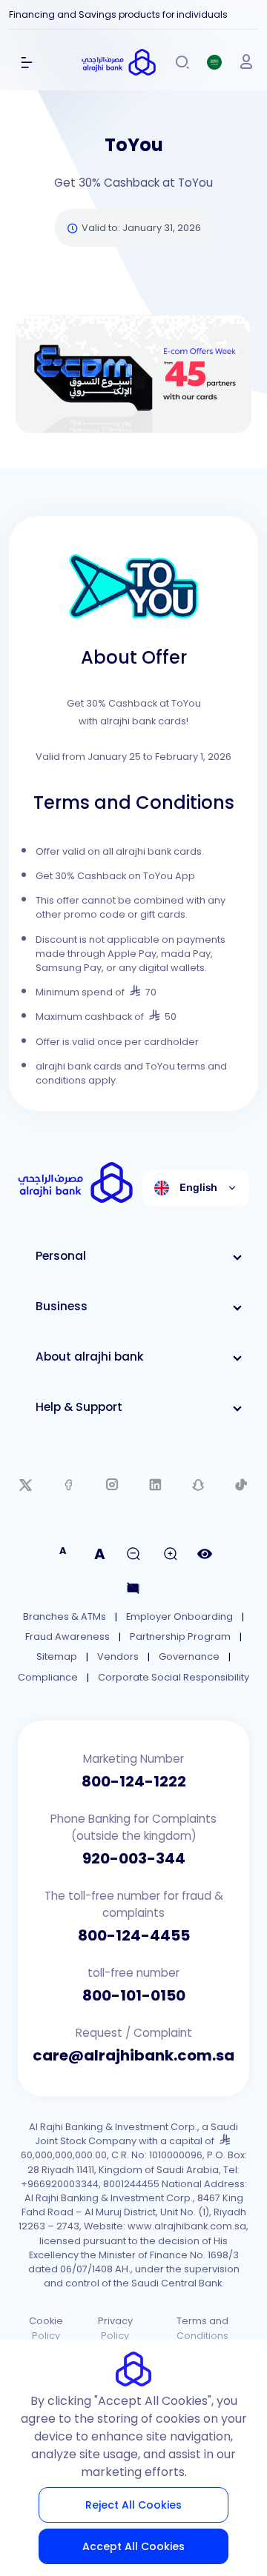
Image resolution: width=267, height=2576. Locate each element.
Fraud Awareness (67, 1636)
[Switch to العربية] (214, 62)
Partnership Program (180, 1636)
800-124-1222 (134, 1781)
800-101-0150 (134, 1995)
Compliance (48, 1677)
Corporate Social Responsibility (174, 1677)
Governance (189, 1656)
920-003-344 (134, 1858)
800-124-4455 (134, 1935)
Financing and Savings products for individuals (118, 14)
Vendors (118, 1656)
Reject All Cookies (133, 2505)
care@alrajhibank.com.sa (133, 2055)
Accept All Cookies (133, 2546)
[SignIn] (246, 62)
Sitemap (57, 1656)
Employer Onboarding (179, 1616)
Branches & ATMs (65, 1616)
